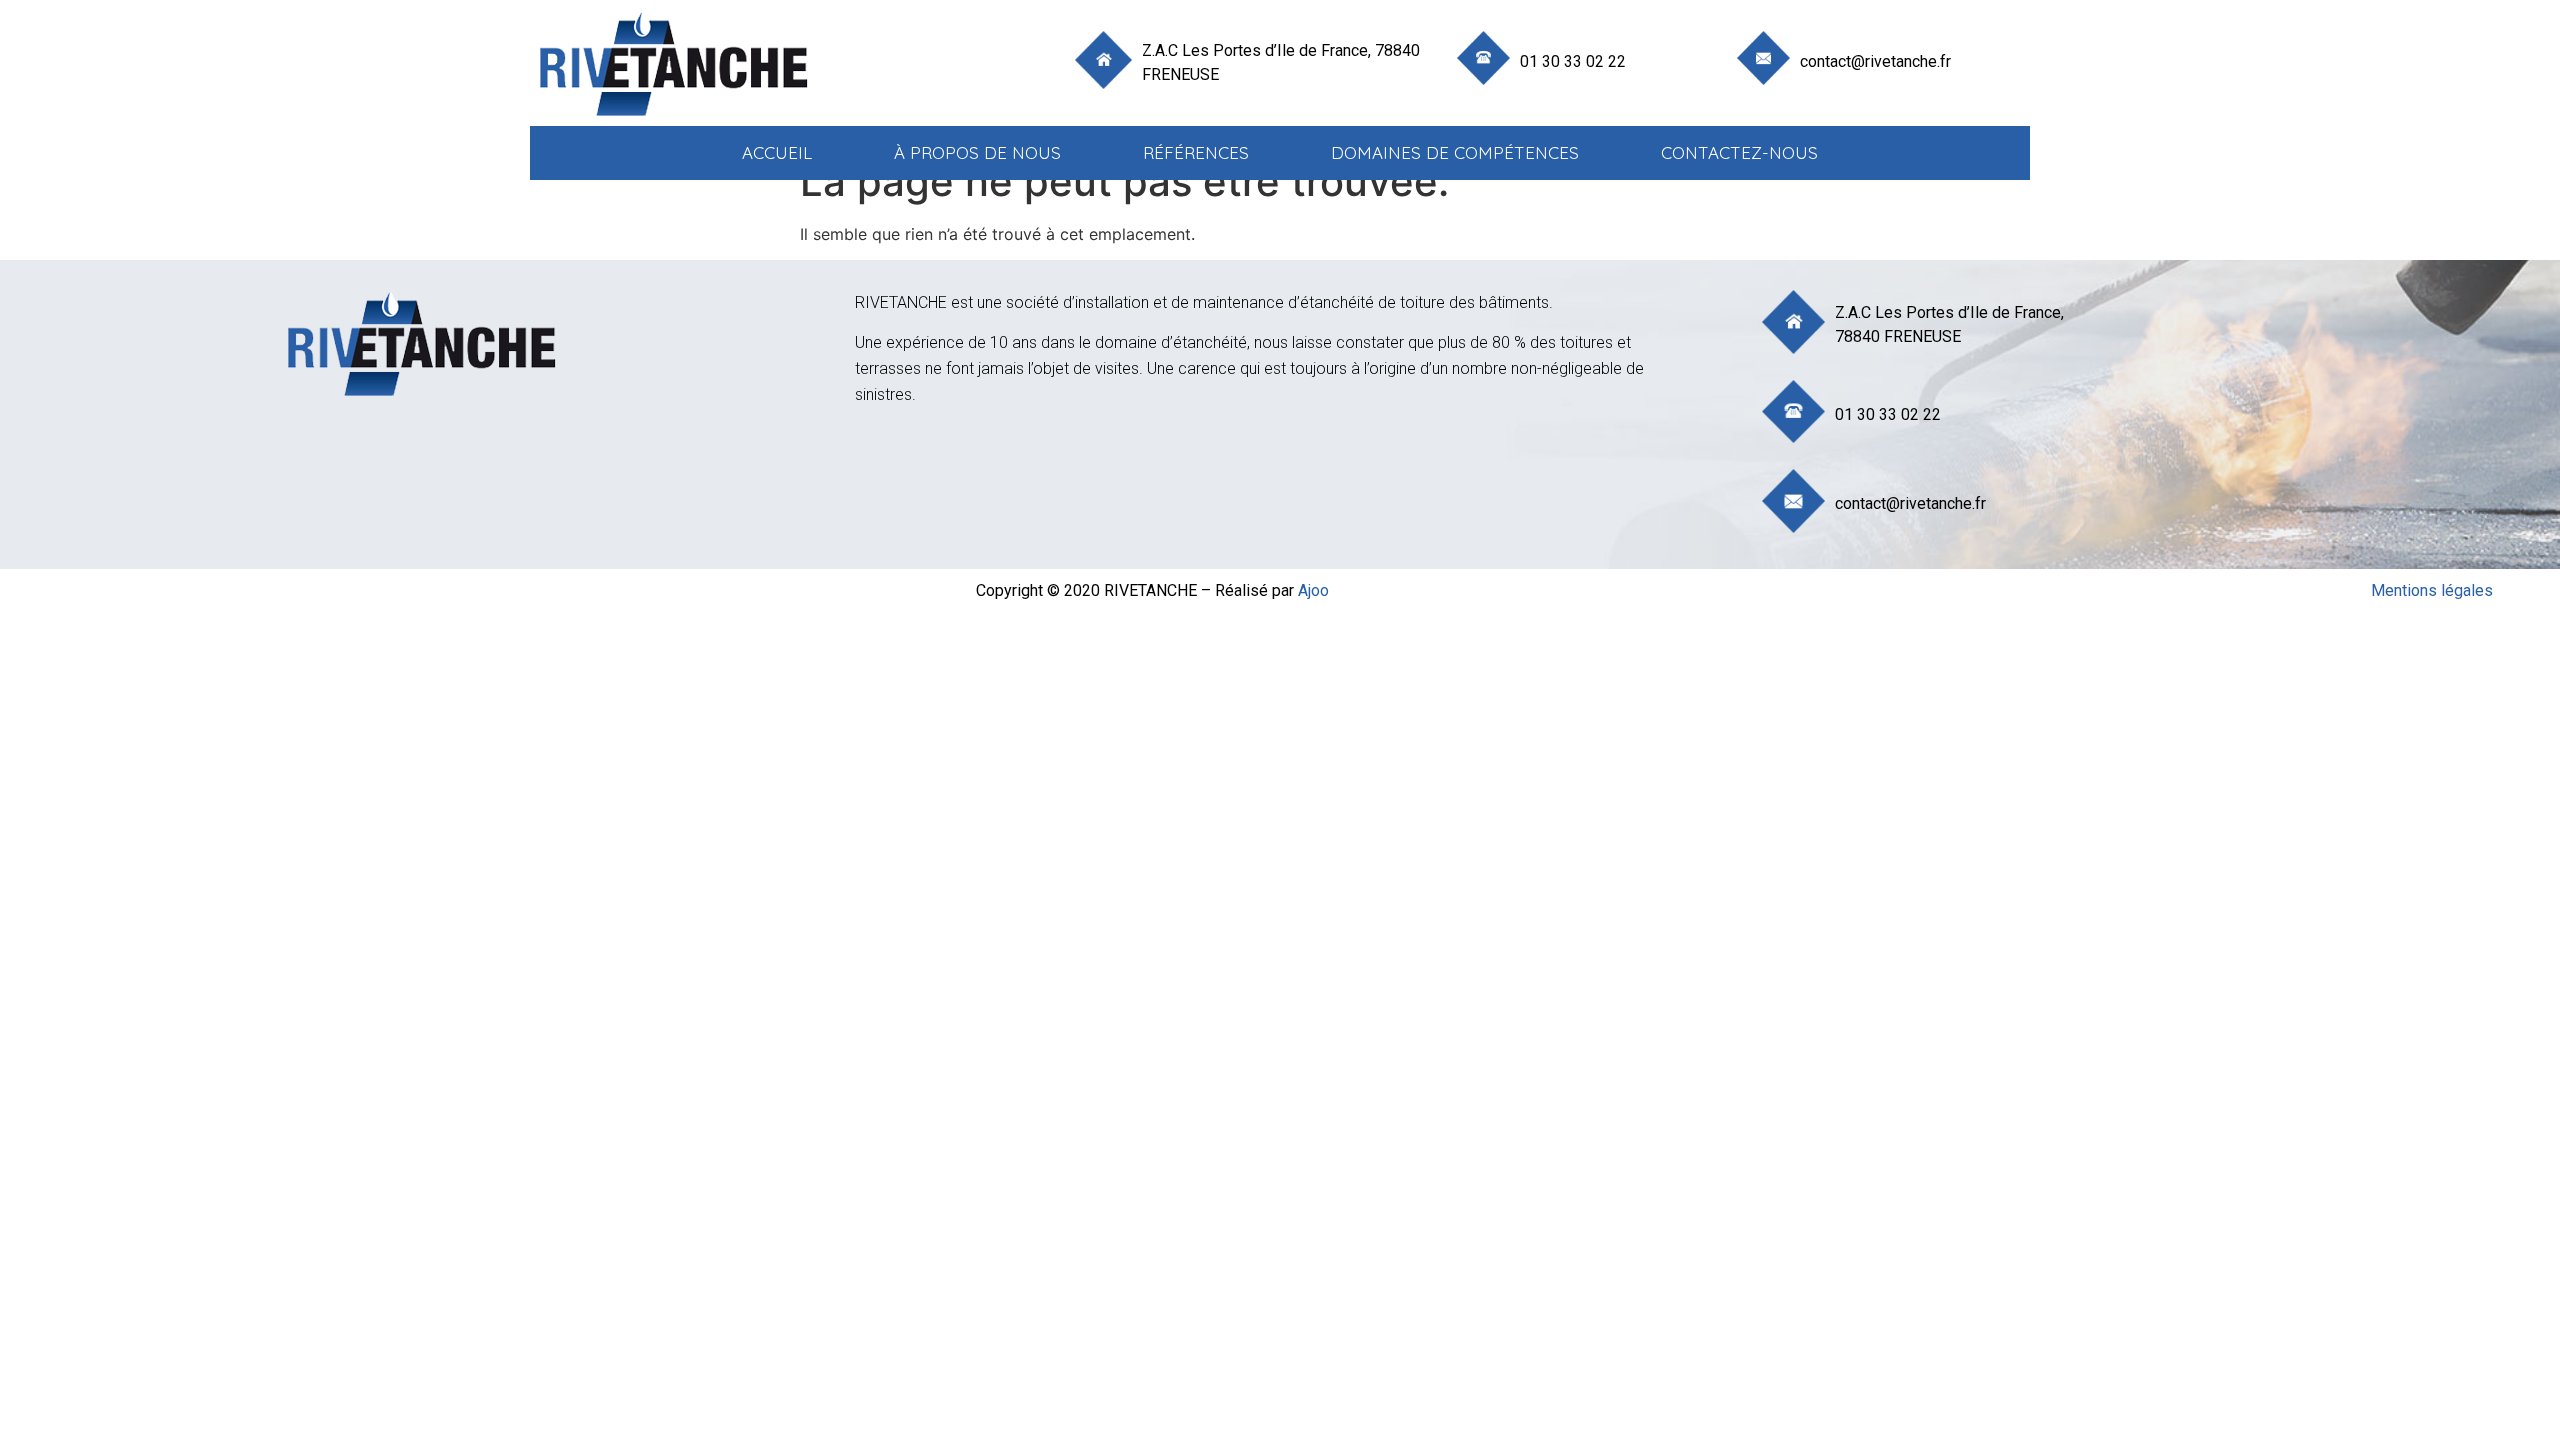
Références (1196, 152)
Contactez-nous (1739, 152)
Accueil (777, 152)
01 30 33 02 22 (1573, 61)
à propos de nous (977, 152)
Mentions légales (2432, 590)
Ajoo (1313, 590)
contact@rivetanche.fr (1875, 61)
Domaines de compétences (1455, 152)
